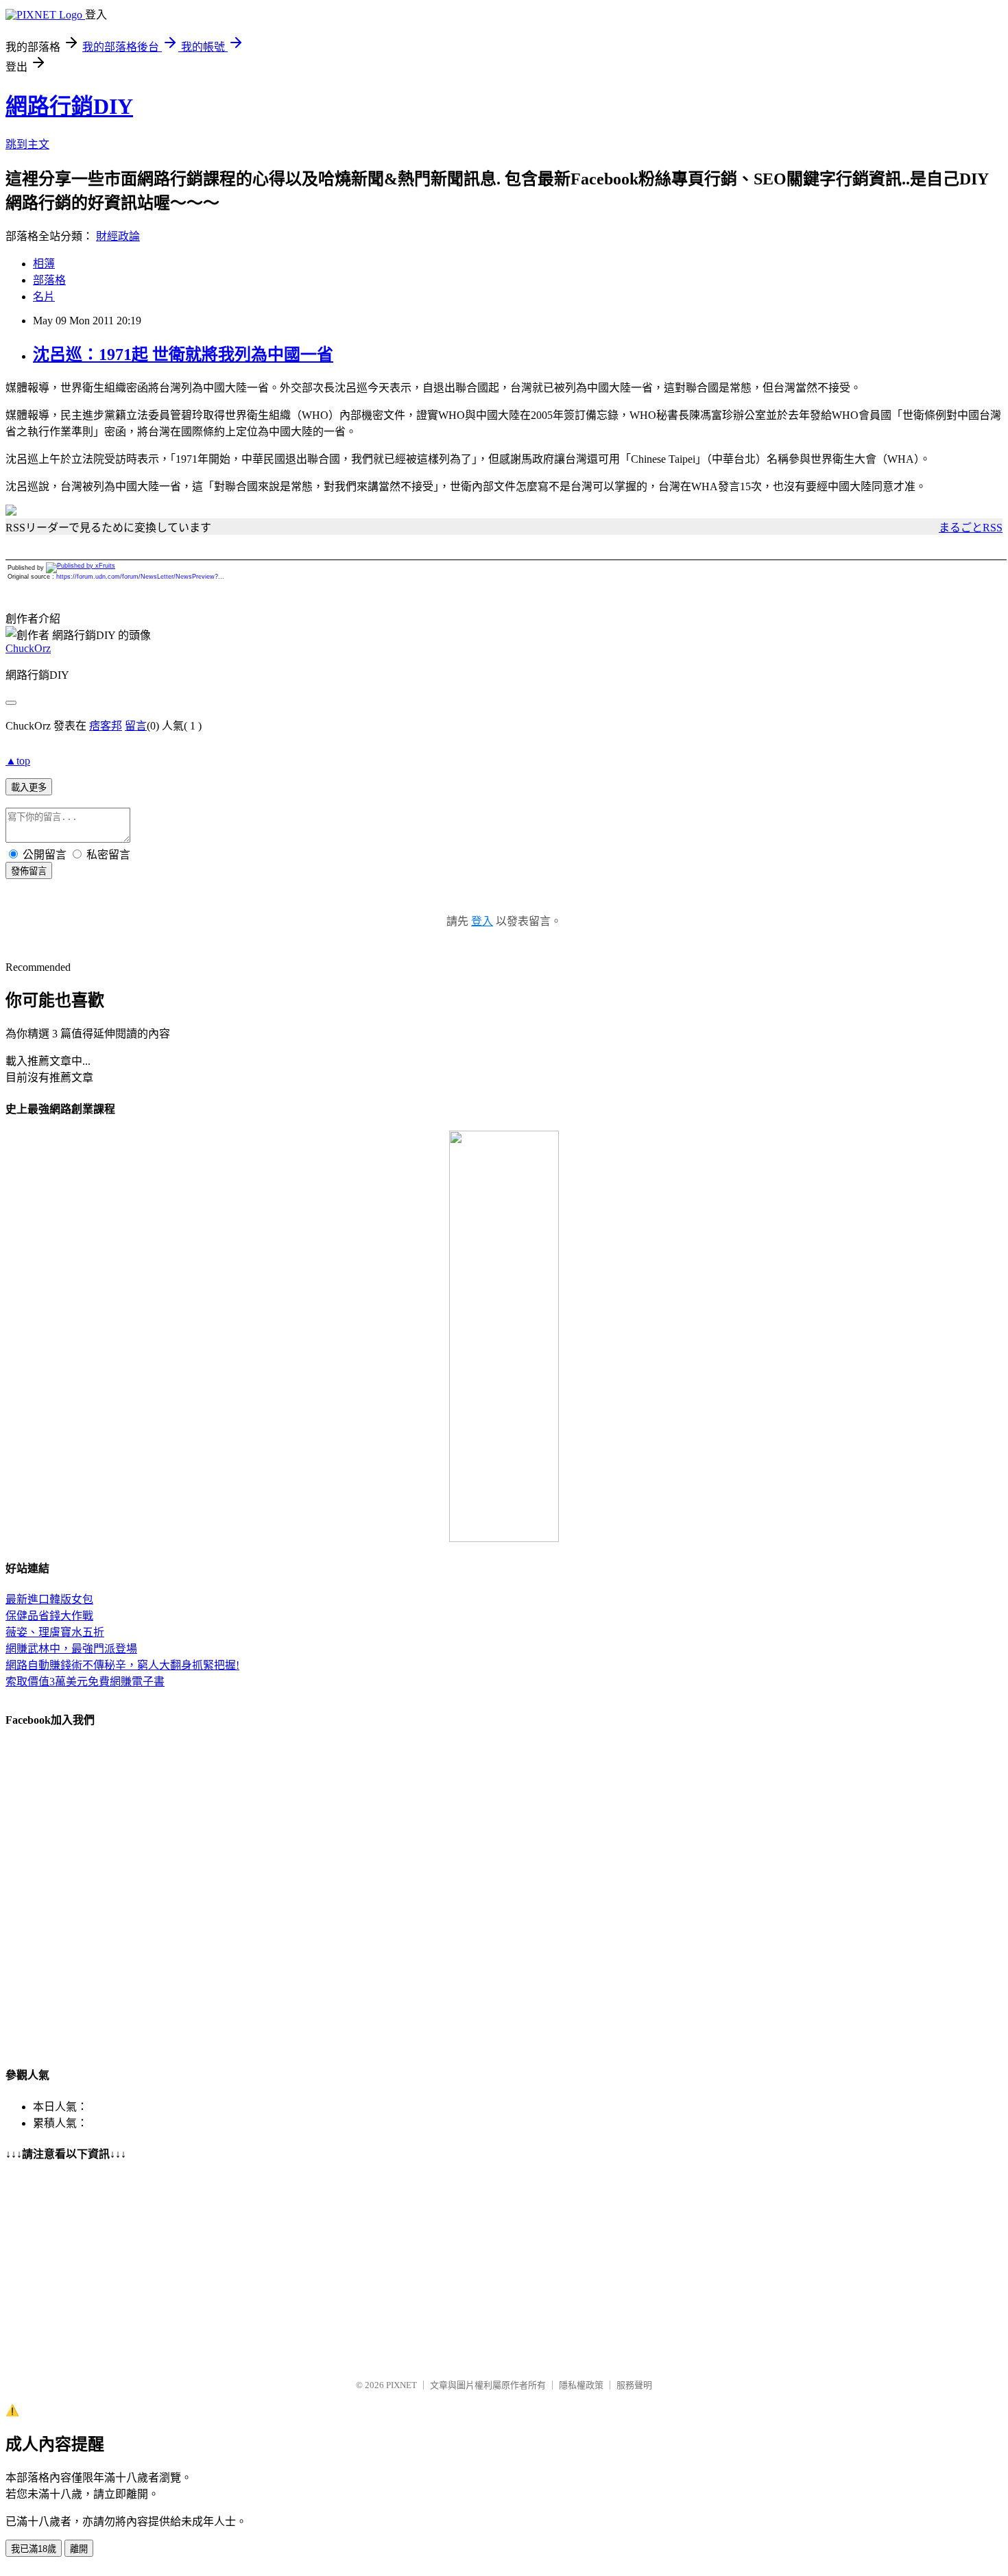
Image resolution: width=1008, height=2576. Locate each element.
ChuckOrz (28, 648)
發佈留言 (29, 871)
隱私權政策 (581, 2385)
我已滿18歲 (34, 2549)
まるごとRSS (971, 528)
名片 (44, 297)
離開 (79, 2549)
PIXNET (401, 2385)
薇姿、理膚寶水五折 (55, 1632)
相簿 (44, 264)
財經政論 (118, 236)
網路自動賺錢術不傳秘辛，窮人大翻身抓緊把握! (122, 1665)
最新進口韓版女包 (49, 1599)
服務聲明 (634, 2385)
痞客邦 (106, 726)
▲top (18, 761)
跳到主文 (27, 144)
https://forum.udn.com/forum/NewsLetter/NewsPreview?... (140, 577)
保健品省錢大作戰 (49, 1616)
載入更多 (29, 787)
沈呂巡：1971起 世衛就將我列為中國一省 (183, 354)
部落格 (49, 280)
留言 (136, 726)
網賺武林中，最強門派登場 (71, 1649)
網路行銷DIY (69, 106)
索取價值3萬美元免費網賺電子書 (85, 1682)
